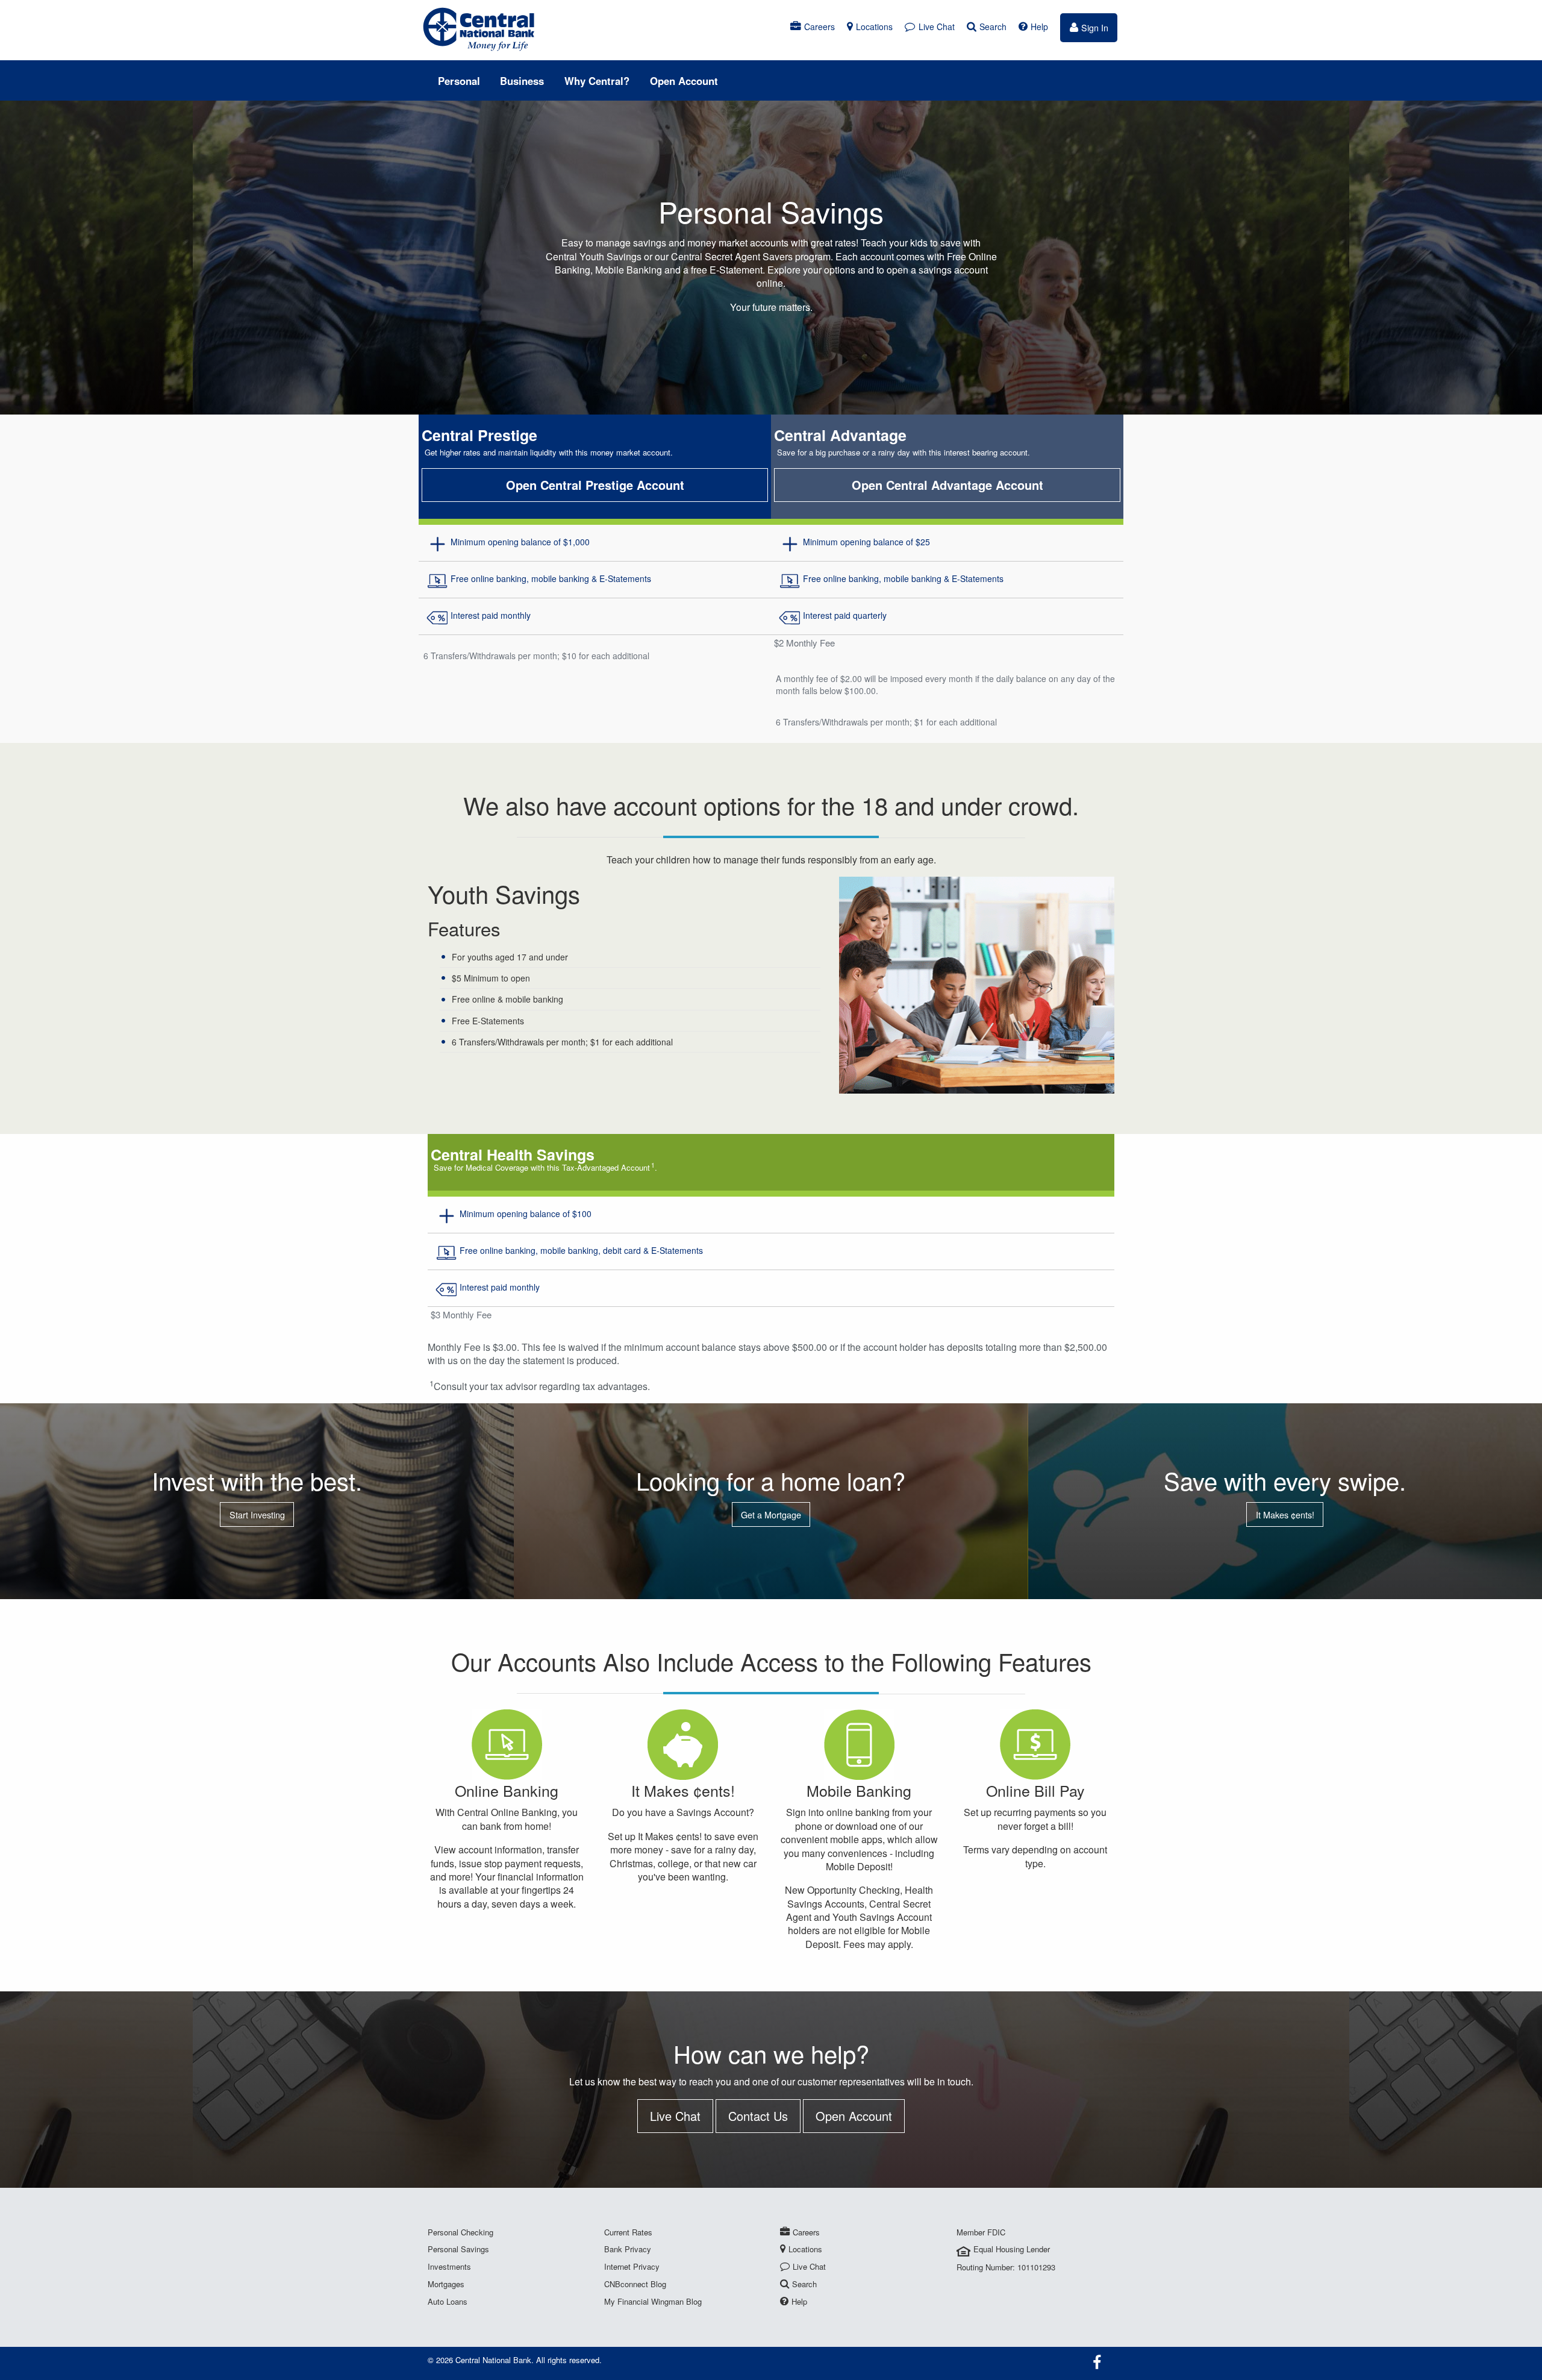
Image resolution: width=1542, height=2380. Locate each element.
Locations (874, 27)
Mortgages (446, 2284)
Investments (449, 2266)
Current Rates (628, 2232)
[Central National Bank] (479, 29)
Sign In (1095, 27)
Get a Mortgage (771, 1514)
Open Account (684, 81)
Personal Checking (460, 2232)
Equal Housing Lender (1012, 2249)
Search (993, 27)
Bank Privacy (628, 2249)
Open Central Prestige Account (595, 485)
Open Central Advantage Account (947, 485)
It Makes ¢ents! (1285, 1514)
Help (1039, 27)
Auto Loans (448, 2301)
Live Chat (937, 27)
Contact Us (758, 2116)
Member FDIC (981, 2232)
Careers (819, 27)
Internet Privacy (632, 2266)
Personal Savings (458, 2249)
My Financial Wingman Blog (653, 2301)
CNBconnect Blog (635, 2284)
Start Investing (257, 1514)
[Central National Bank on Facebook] (1098, 2363)
